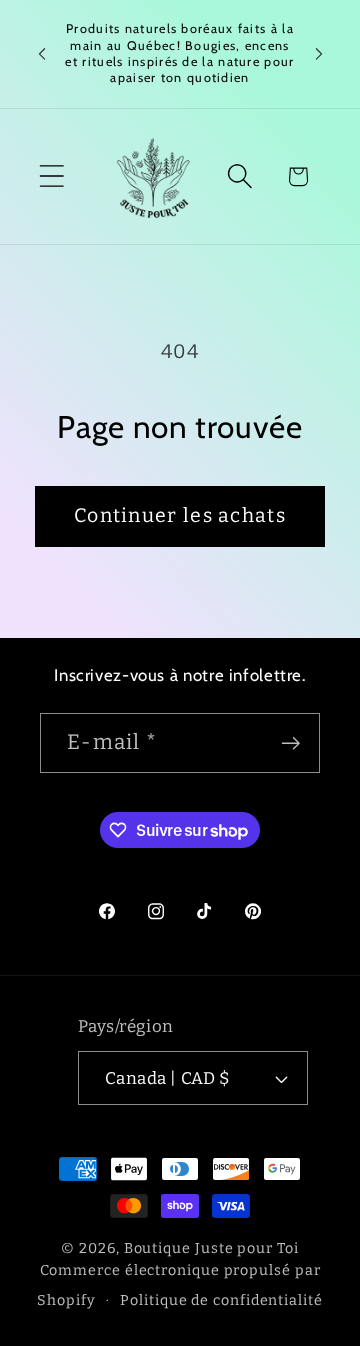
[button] (51, 176)
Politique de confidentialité (221, 1300)
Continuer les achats (180, 515)
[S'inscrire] (290, 743)
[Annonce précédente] (42, 54)
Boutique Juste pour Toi (211, 1248)
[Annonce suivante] (319, 54)
